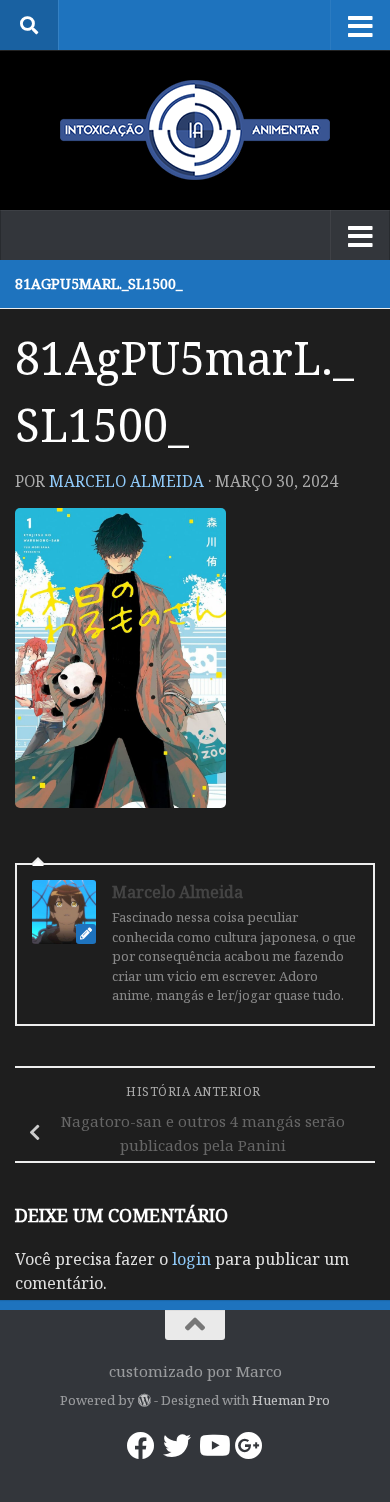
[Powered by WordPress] (143, 1400)
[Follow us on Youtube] (213, 1446)
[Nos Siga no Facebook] (141, 1446)
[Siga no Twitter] (177, 1446)
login (191, 1259)
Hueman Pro (291, 1400)
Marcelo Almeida (126, 481)
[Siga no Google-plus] (249, 1446)
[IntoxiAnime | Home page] (195, 130)
